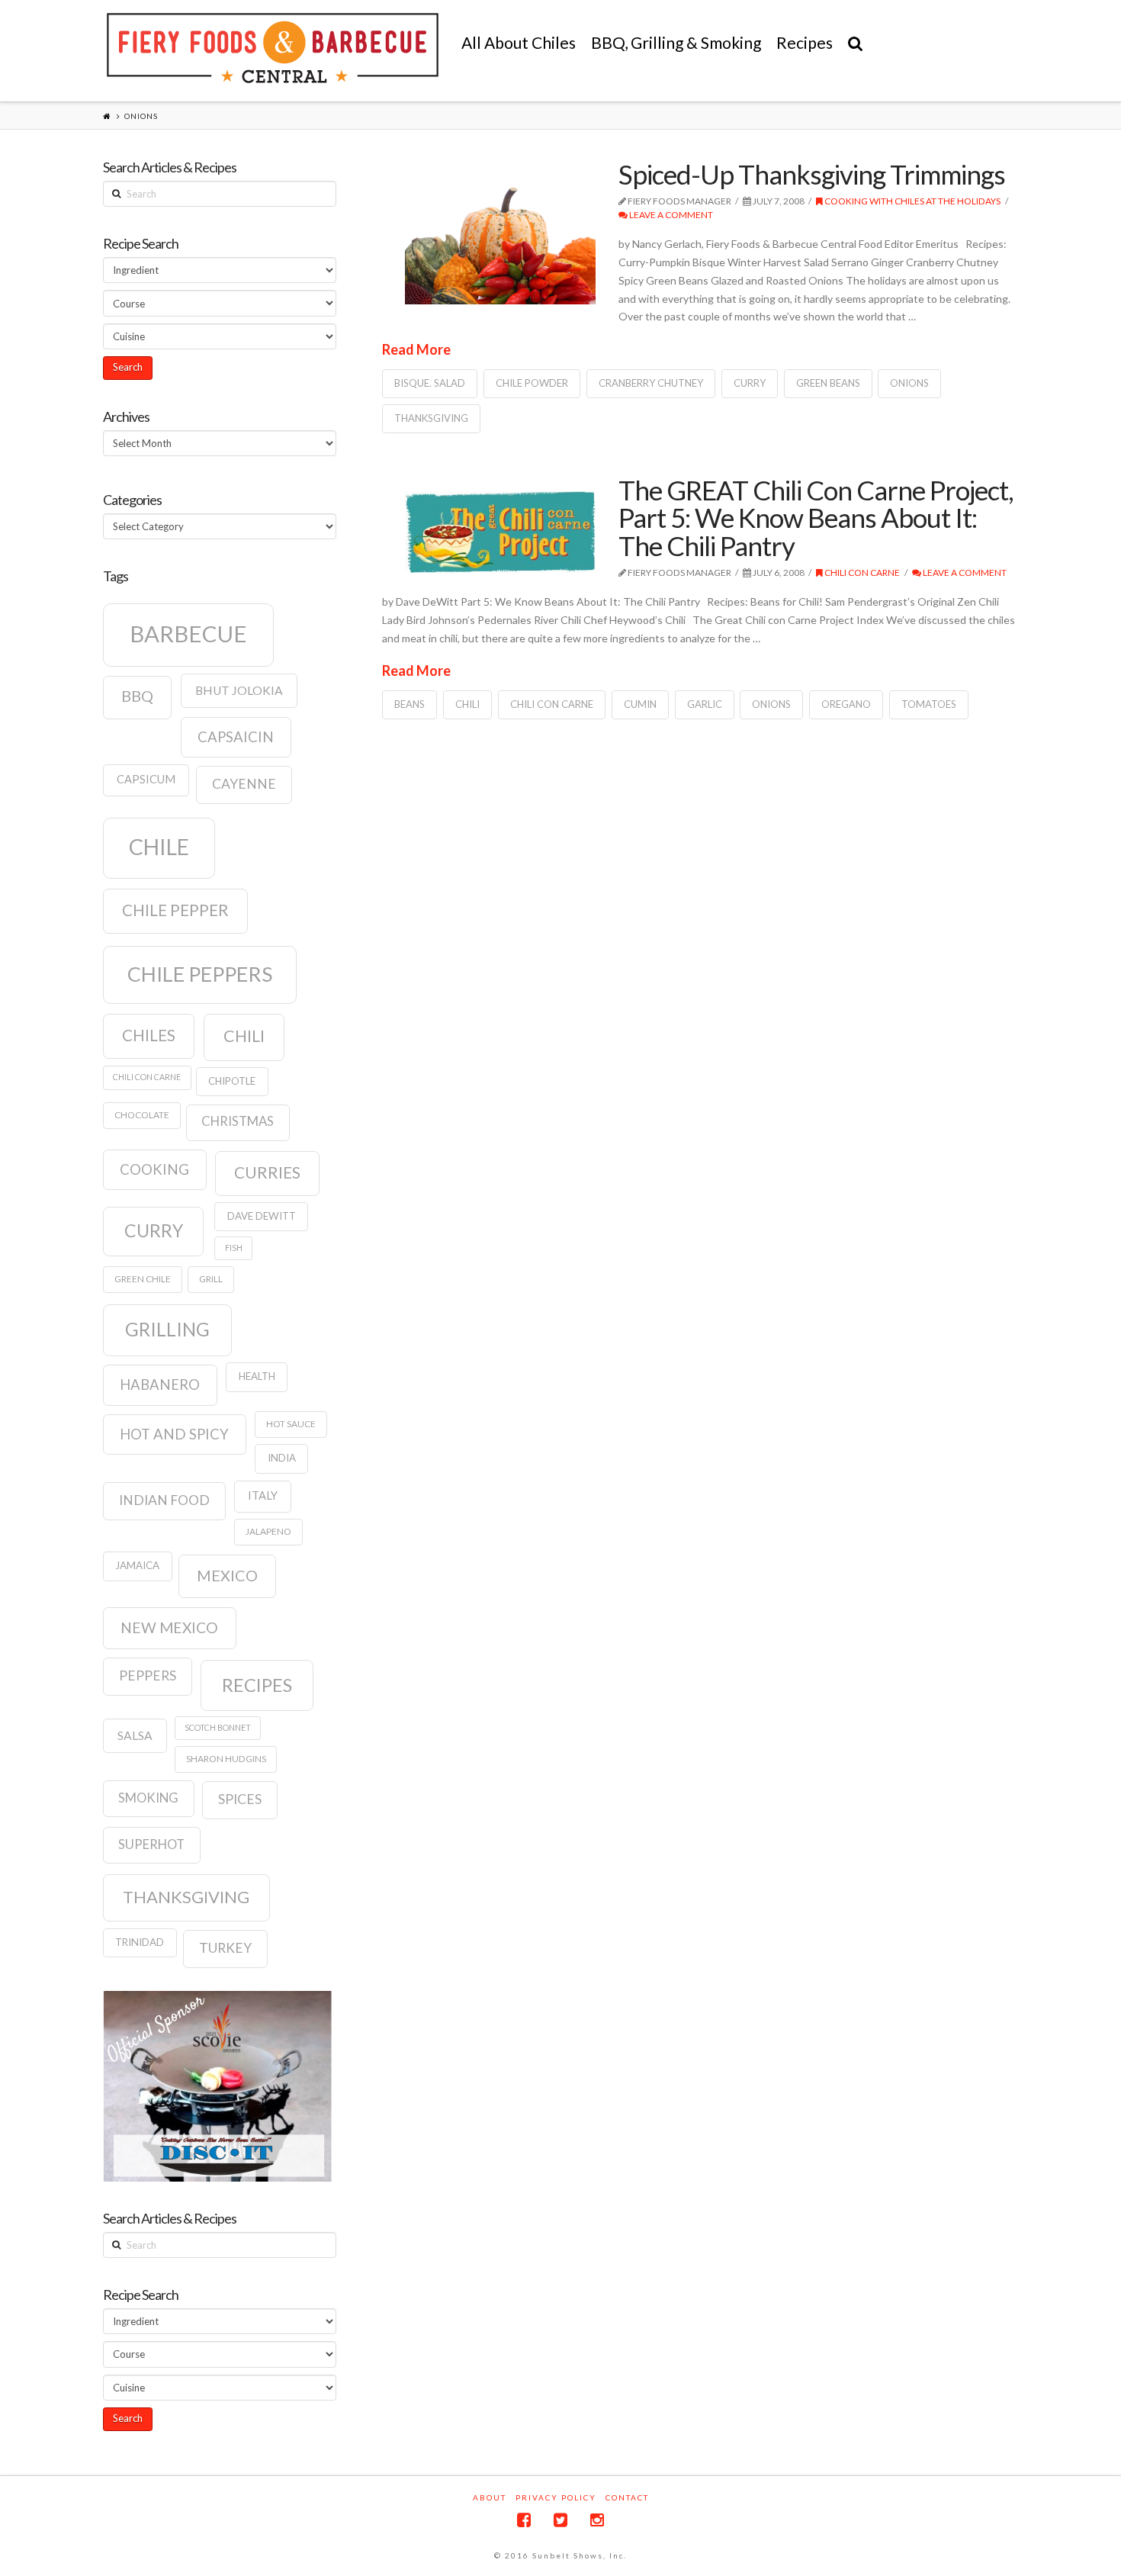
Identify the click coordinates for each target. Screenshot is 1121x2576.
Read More (416, 349)
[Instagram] (597, 2520)
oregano (846, 704)
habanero (160, 1384)
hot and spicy (174, 1434)
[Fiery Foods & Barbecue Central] (273, 48)
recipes (257, 1685)
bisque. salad (430, 383)
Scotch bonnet (218, 1727)
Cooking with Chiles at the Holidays (912, 201)
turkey (225, 1948)
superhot (151, 1844)
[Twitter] (560, 2520)
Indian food (164, 1500)
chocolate (142, 1115)
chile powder (532, 383)
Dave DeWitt (262, 1216)
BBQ (137, 696)
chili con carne (552, 704)
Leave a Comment (670, 215)
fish (234, 1248)
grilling (167, 1329)
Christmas (238, 1121)
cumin (640, 704)
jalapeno (268, 1531)
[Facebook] (524, 2520)
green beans (828, 383)
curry (750, 383)
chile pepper (175, 910)
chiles (149, 1035)
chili (467, 704)
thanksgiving (431, 418)
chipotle (232, 1081)
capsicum (146, 779)
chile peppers (200, 974)
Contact (627, 2497)
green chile (143, 1279)
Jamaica (137, 1565)
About (490, 2497)
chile (159, 847)
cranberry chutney (651, 383)
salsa (135, 1735)
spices (240, 1799)
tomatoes (929, 704)
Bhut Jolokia (239, 690)
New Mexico (169, 1627)
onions (909, 383)
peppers (148, 1676)
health (257, 1376)
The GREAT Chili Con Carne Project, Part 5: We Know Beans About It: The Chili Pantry (816, 518)
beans (410, 704)
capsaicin (236, 737)
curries (267, 1172)
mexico (227, 1575)
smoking (148, 1798)
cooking (154, 1169)
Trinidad (140, 1942)
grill (211, 1279)
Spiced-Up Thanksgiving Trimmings (812, 174)
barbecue (188, 634)
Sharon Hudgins (226, 1759)
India (282, 1458)
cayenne (244, 784)
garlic (705, 704)
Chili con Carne (861, 572)
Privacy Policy (556, 2497)
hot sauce (291, 1424)
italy (263, 1495)
